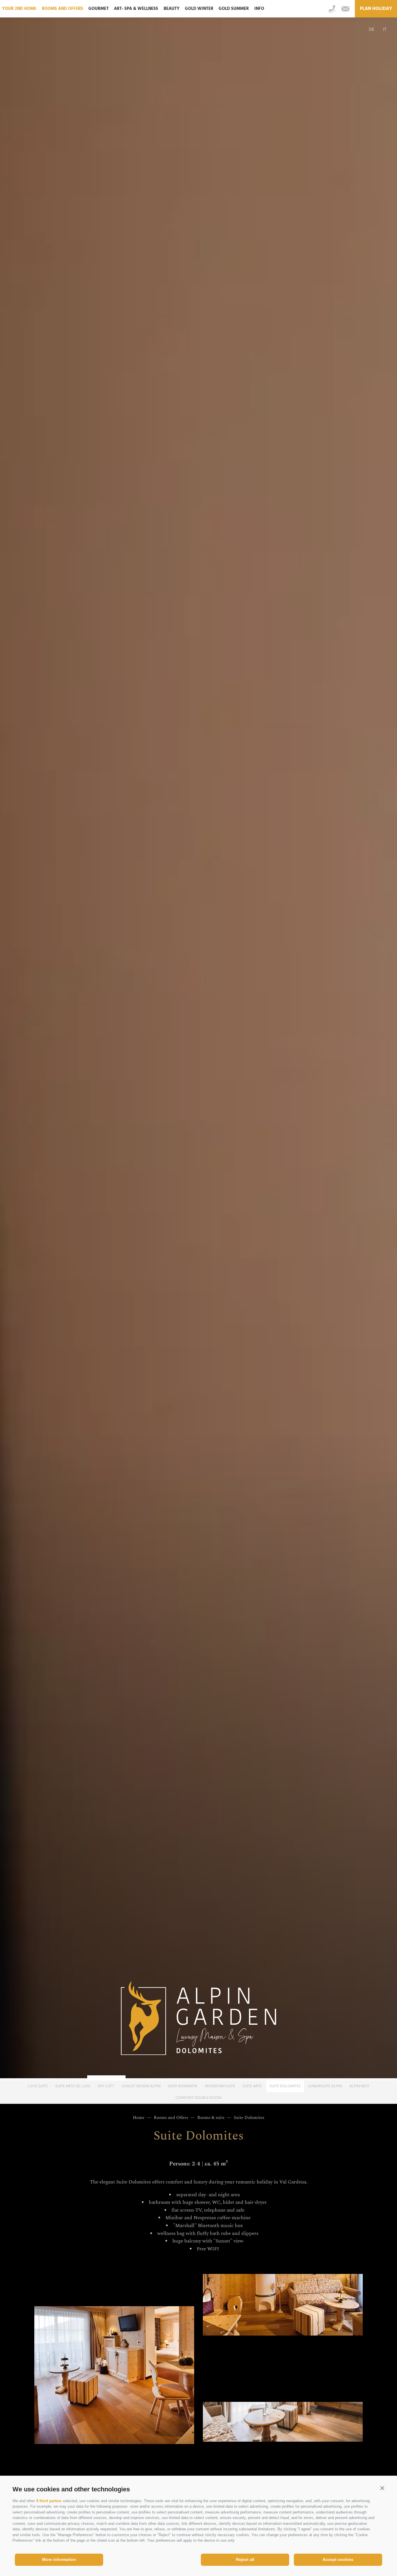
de (372, 30)
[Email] (345, 9)
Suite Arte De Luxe (73, 2086)
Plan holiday (376, 9)
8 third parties (49, 2501)
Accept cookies (338, 2559)
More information (59, 2559)
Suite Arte (252, 2086)
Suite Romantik (183, 2086)
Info (259, 9)
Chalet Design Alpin (141, 2086)
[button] (382, 2488)
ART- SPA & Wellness (136, 9)
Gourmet (99, 9)
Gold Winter (199, 9)
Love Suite (38, 2086)
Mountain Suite (220, 2086)
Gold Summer (234, 9)
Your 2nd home (19, 9)
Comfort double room (199, 2098)
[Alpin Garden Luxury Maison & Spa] (199, 2020)
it (385, 30)
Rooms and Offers (62, 9)
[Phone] (332, 9)
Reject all (245, 2559)
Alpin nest (359, 2086)
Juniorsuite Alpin (325, 2086)
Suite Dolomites (285, 2086)
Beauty (172, 9)
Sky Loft (106, 2086)
